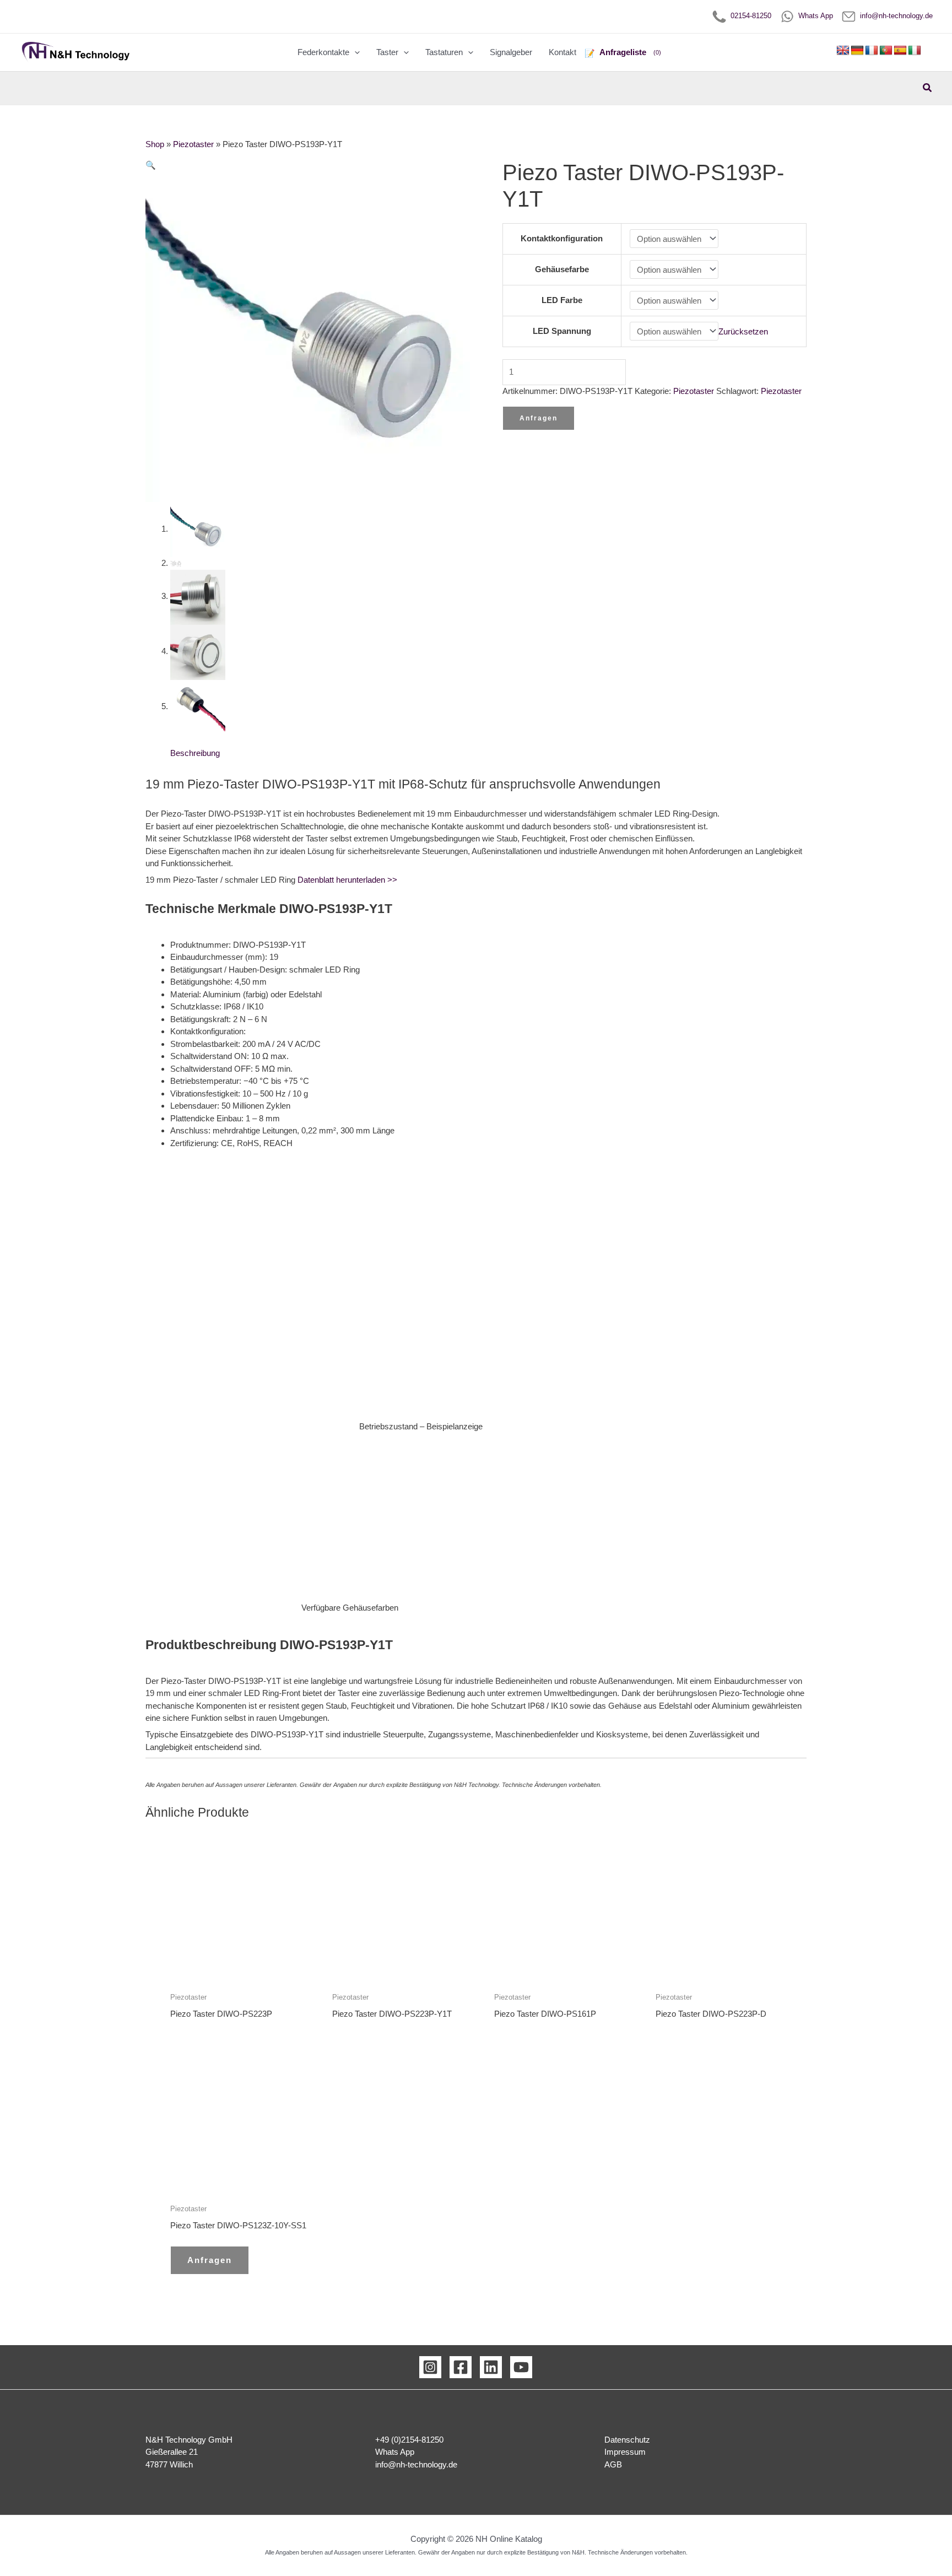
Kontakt (562, 52)
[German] (857, 51)
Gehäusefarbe (562, 269)
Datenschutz (627, 2440)
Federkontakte (323, 52)
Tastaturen (444, 52)
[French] (872, 51)
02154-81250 (749, 16)
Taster (387, 52)
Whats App (813, 16)
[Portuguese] (886, 51)
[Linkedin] (491, 2367)
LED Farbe (562, 300)
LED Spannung (562, 331)
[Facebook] (461, 2367)
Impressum (625, 2452)
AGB (613, 2464)
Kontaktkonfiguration (562, 238)
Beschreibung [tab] (195, 753)
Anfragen (539, 418)
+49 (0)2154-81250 (409, 2440)
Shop (155, 144)
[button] (355, 52)
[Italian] (915, 51)
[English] (843, 51)
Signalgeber (511, 52)
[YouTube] (521, 2367)
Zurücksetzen (743, 331)
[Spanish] (900, 51)
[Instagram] (430, 2367)
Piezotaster (193, 144)
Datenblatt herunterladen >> (347, 880)
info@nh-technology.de (894, 16)
